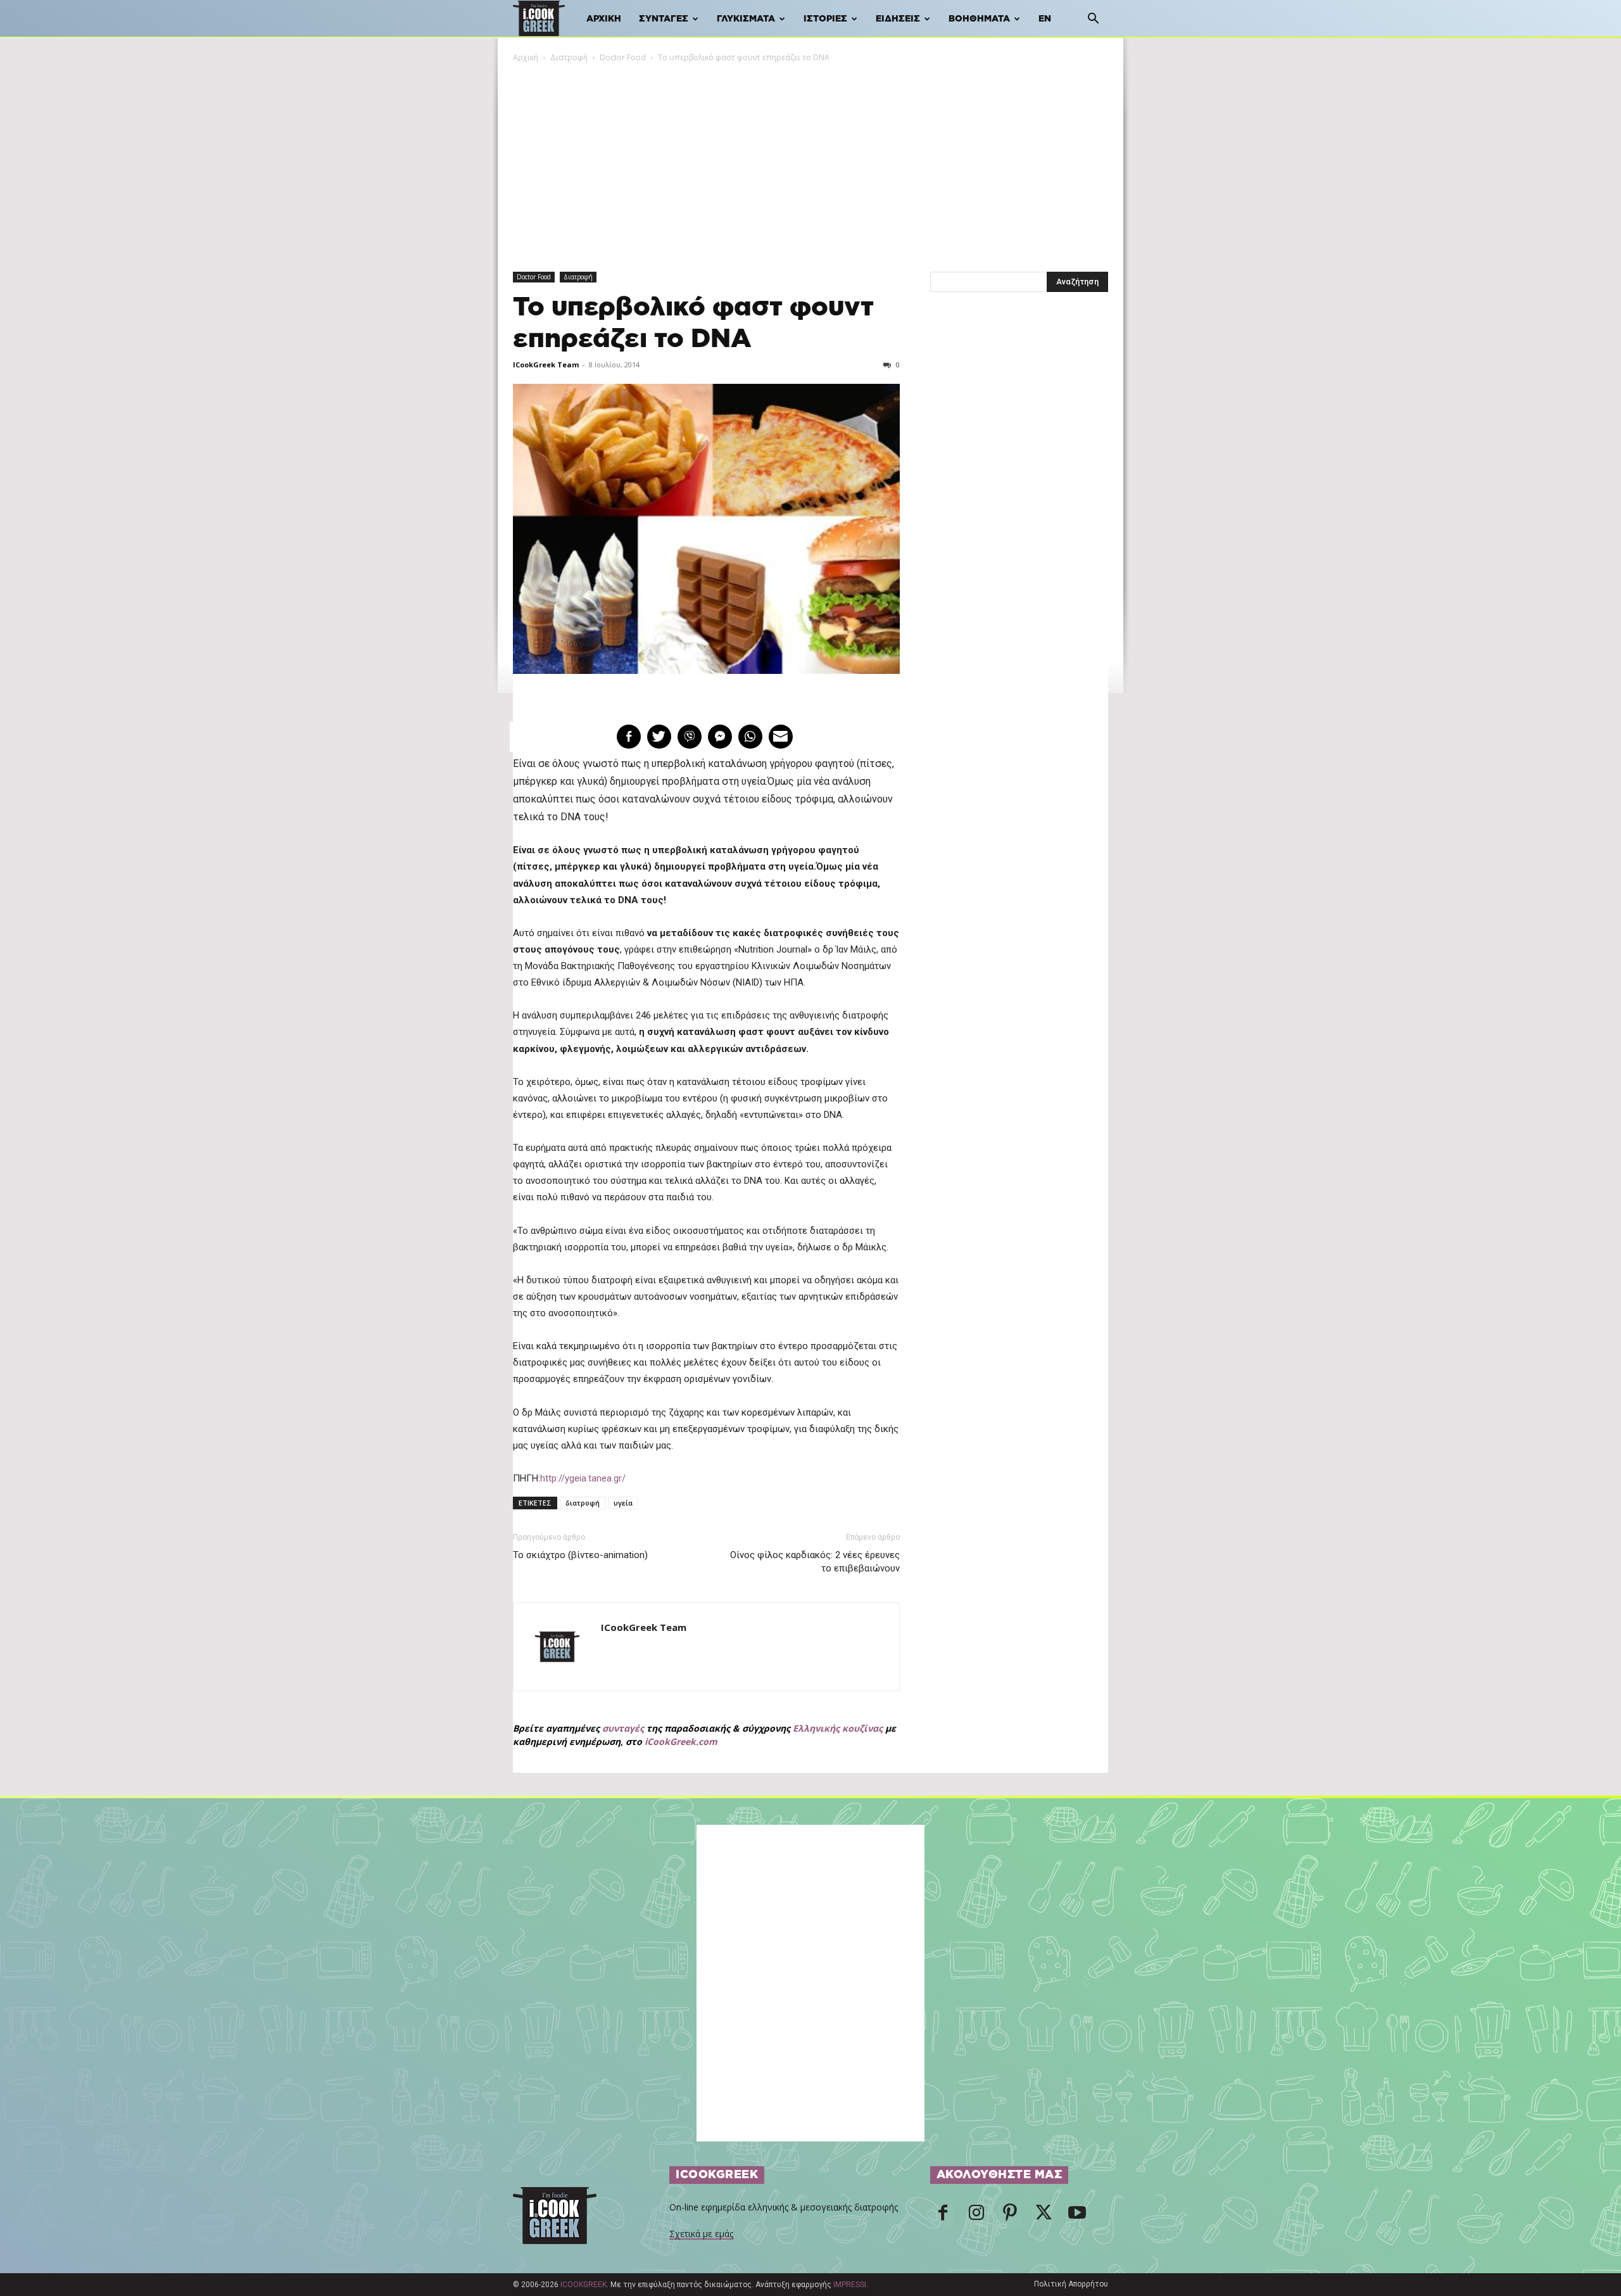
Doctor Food (623, 57)
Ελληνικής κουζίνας (838, 1728)
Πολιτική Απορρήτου (1071, 2284)
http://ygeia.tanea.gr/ (583, 1478)
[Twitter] (1044, 2216)
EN (1045, 19)
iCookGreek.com (681, 1741)
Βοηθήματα (979, 19)
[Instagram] (976, 2216)
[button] (1093, 20)
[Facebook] (943, 2216)
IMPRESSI (850, 2285)
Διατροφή (569, 57)
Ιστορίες (825, 19)
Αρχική (604, 19)
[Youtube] (1077, 2216)
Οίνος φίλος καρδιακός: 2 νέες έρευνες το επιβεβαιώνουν (815, 1562)
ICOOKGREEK (583, 2285)
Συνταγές (664, 19)
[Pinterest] (1010, 2216)
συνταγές (623, 1728)
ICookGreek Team (546, 365)
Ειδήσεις (898, 19)
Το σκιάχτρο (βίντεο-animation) (580, 1555)
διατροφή (583, 1503)
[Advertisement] (810, 159)
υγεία (623, 1503)
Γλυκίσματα (746, 19)
